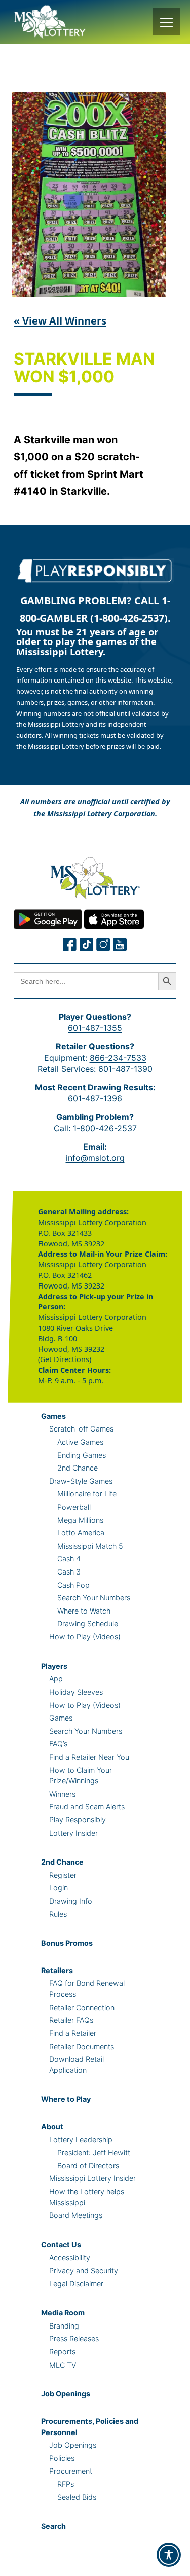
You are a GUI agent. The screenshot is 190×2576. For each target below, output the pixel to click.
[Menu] (166, 22)
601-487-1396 (95, 1098)
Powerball (74, 1507)
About (52, 2126)
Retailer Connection (82, 2007)
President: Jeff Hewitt (94, 2152)
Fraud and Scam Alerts (87, 1806)
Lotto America (81, 1533)
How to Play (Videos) (85, 1637)
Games (53, 1416)
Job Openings (66, 2394)
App (56, 1679)
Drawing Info (71, 1901)
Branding (64, 2326)
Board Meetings (76, 2215)
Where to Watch (84, 1611)
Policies (62, 2458)
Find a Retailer (73, 2033)
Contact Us (61, 2245)
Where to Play (66, 2099)
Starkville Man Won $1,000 (84, 368)
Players (54, 1666)
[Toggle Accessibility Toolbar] (169, 2555)
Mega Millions (80, 1520)
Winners (62, 1794)
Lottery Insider (73, 1833)
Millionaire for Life (87, 1494)
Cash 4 (69, 1559)
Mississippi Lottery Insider (92, 2178)
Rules (58, 1914)
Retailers (57, 1970)
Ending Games (82, 1455)
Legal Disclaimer (76, 2284)
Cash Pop (73, 1585)
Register (63, 1875)
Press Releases (74, 2338)
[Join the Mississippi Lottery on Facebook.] (70, 944)
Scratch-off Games (81, 1429)
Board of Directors (88, 2166)
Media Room (63, 2313)
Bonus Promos (67, 1943)
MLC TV (63, 2365)
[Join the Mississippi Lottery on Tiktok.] (87, 944)
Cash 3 (69, 1572)
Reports (62, 2352)
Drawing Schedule (88, 1623)
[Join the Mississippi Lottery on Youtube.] (120, 944)
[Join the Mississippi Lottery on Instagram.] (103, 944)
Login (59, 1888)
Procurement (71, 2471)
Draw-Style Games (81, 1481)
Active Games (80, 1442)
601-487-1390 (125, 1069)
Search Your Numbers (94, 1598)
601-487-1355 (95, 1028)
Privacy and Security (84, 2270)
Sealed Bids (77, 2497)
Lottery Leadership (81, 2140)
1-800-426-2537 (105, 1128)
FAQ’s (58, 1744)
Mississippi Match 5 (90, 1546)
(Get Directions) (65, 1359)
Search (53, 2526)
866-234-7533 (118, 1058)
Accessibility (70, 2257)
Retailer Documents (82, 2046)
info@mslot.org (95, 1158)
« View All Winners (60, 321)
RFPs (66, 2484)
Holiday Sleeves (76, 1692)
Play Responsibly (78, 1820)
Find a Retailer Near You (89, 1757)
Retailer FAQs (71, 2020)
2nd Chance (78, 1468)
